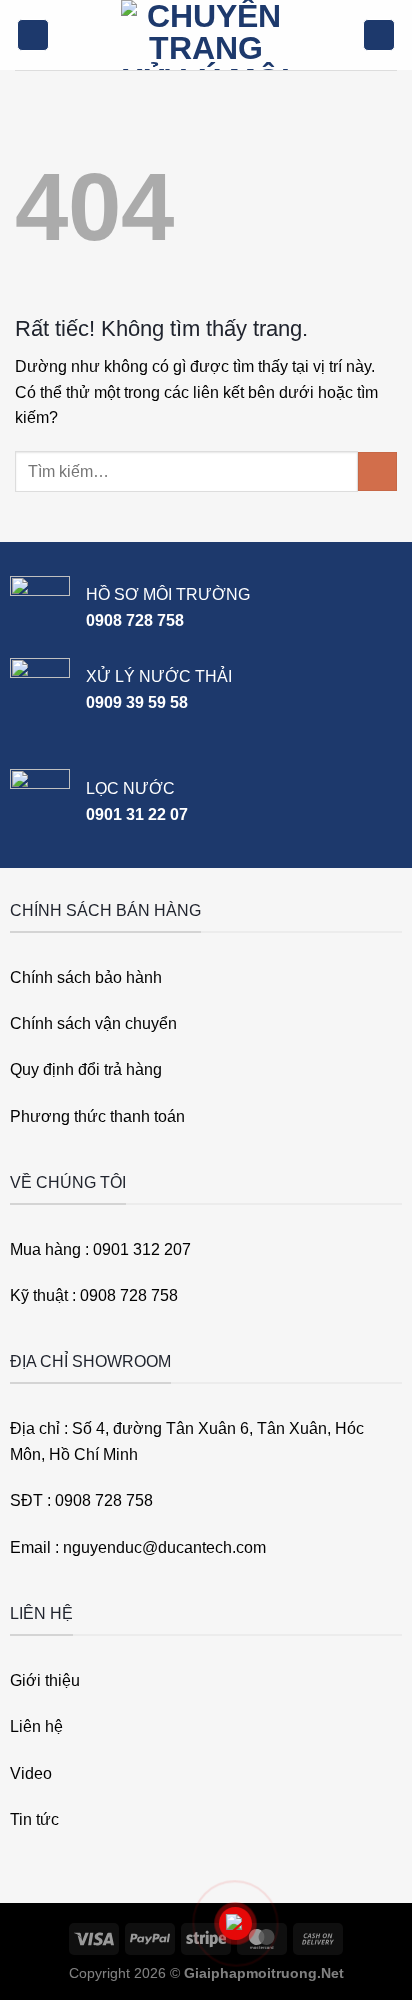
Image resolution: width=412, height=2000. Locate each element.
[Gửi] (377, 471)
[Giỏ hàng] (379, 35)
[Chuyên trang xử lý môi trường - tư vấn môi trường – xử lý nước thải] (206, 35)
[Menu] (33, 35)
